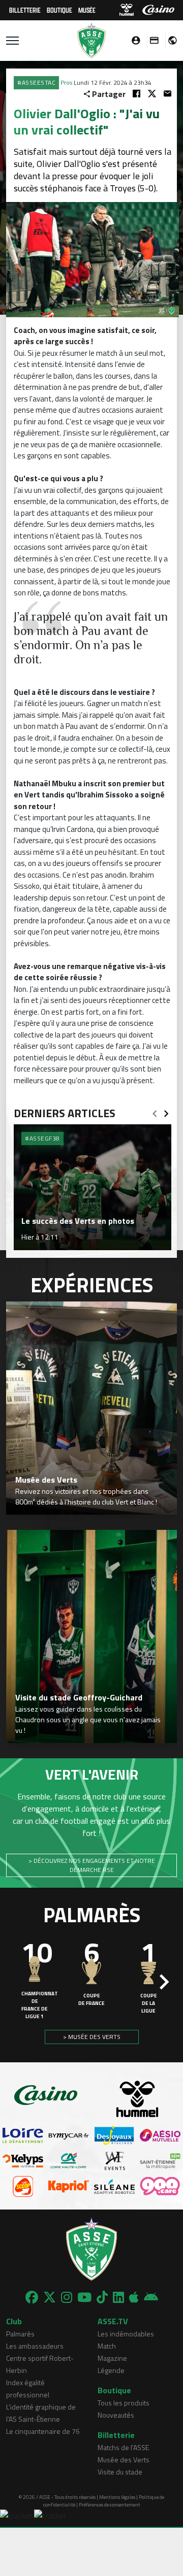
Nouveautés (116, 2415)
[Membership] (151, 40)
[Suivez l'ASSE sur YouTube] (84, 2297)
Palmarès (20, 2334)
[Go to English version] (169, 40)
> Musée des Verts (92, 2037)
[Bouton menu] (12, 41)
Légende (111, 2370)
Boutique (59, 10)
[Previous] (155, 1111)
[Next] (166, 1111)
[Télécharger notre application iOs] (134, 2297)
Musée (87, 10)
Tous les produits (124, 2403)
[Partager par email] (167, 94)
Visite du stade (120, 2472)
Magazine (112, 2358)
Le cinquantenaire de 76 (43, 2431)
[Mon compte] (133, 40)
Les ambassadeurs (35, 2346)
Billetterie (25, 10)
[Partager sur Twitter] (152, 94)
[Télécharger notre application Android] (151, 2297)
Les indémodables (126, 2334)
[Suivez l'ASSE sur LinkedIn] (118, 2297)
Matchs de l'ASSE (123, 2447)
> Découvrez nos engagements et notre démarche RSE (92, 1865)
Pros (66, 82)
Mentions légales (117, 2497)
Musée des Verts (124, 2460)
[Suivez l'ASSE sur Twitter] (50, 2297)
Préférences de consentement (110, 2505)
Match (107, 2346)
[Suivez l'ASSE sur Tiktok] (102, 2297)
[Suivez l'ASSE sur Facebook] (32, 2297)
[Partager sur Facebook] (136, 94)
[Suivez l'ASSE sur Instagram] (67, 2297)
